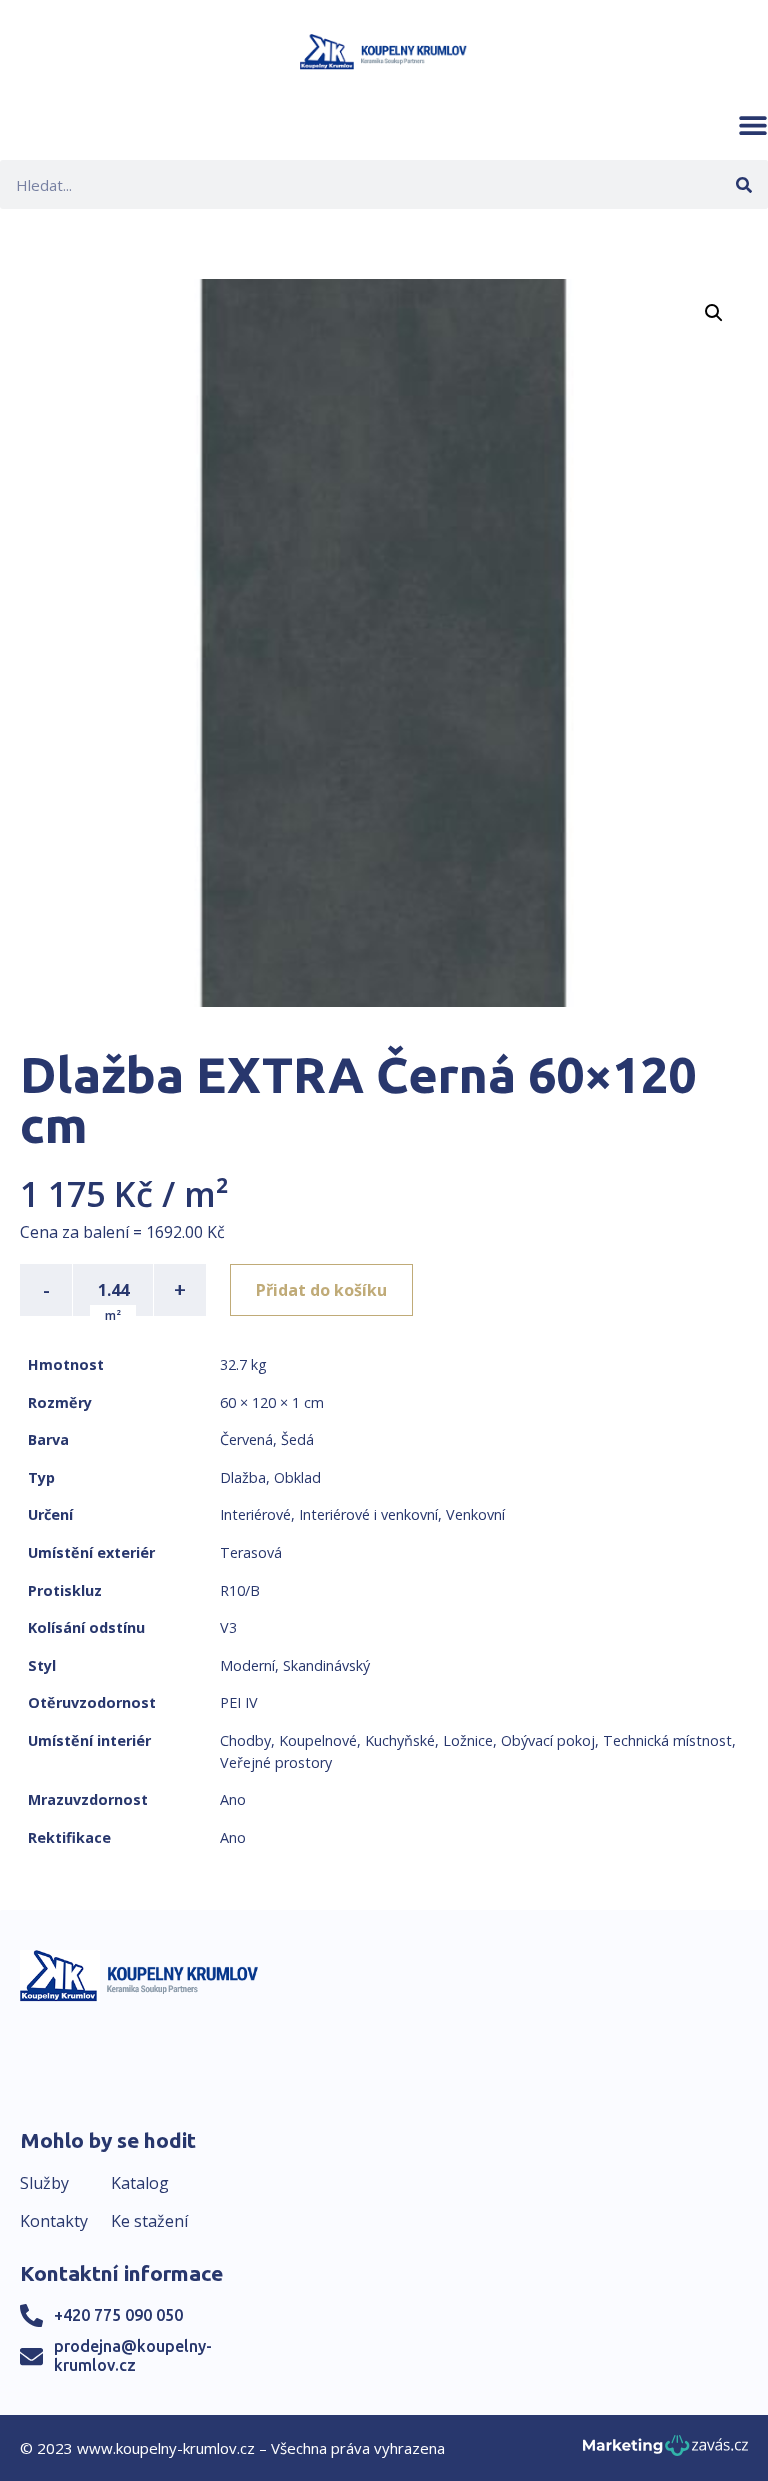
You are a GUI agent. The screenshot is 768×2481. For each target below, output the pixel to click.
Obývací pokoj (548, 1740)
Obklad (297, 1477)
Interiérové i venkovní (368, 1514)
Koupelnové (318, 1740)
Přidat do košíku (321, 1290)
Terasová (251, 1552)
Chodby (245, 1740)
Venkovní (475, 1514)
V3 (228, 1627)
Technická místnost (667, 1740)
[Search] (743, 184)
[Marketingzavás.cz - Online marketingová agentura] (665, 2451)
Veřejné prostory (276, 1762)
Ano (233, 1799)
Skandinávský (326, 1665)
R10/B (240, 1590)
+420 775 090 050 (118, 2315)
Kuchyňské (400, 1740)
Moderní (247, 1665)
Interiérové (255, 1514)
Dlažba (243, 1477)
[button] (753, 125)
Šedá (297, 1439)
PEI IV (239, 1702)
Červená (246, 1439)
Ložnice (468, 1740)
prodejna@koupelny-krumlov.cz (133, 2355)
